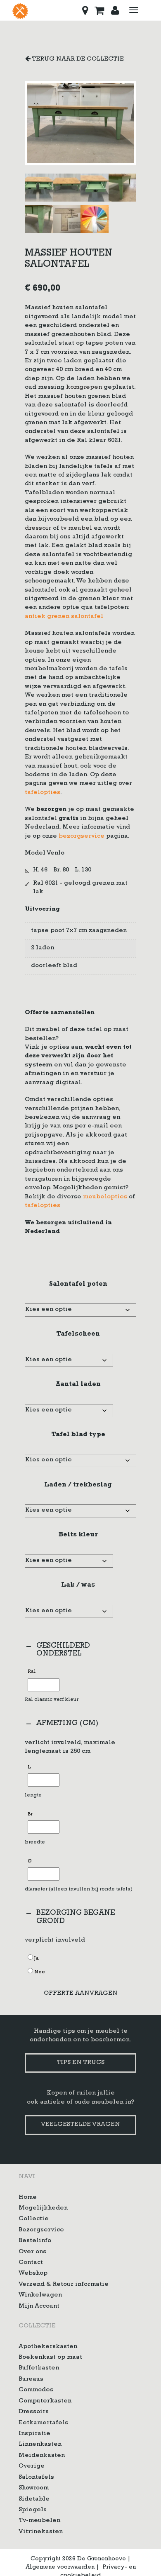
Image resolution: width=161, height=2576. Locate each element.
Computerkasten (45, 2401)
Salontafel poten (78, 1284)
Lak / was (78, 1585)
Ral (32, 1672)
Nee (40, 1973)
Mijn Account (39, 2306)
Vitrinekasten (41, 2532)
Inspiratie (34, 2434)
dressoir (38, 529)
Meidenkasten (42, 2455)
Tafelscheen (78, 1334)
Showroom (34, 2488)
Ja (37, 1959)
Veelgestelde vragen (80, 2125)
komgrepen (84, 388)
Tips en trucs (80, 2063)
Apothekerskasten (48, 2347)
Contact (31, 2263)
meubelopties (105, 1197)
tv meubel (76, 529)
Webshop (33, 2274)
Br (30, 1815)
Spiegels (33, 2510)
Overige (32, 2467)
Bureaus (31, 2379)
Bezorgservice (41, 2230)
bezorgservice (82, 837)
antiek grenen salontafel (64, 617)
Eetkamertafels (43, 2423)
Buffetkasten (39, 2368)
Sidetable (34, 2499)
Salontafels (36, 2477)
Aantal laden (78, 1385)
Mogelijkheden (43, 2208)
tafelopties (43, 793)
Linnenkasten (40, 2445)
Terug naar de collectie (77, 60)
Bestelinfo (35, 2241)
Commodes (36, 2390)
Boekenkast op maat (50, 2358)
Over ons (32, 2252)
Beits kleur (78, 1535)
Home (28, 2197)
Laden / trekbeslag (78, 1485)
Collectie (34, 2219)
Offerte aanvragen (81, 1994)
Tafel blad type (78, 1435)
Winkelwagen (40, 2295)
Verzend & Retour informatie (64, 2284)
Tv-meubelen (39, 2521)
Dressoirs (34, 2412)
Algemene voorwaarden (60, 2567)
